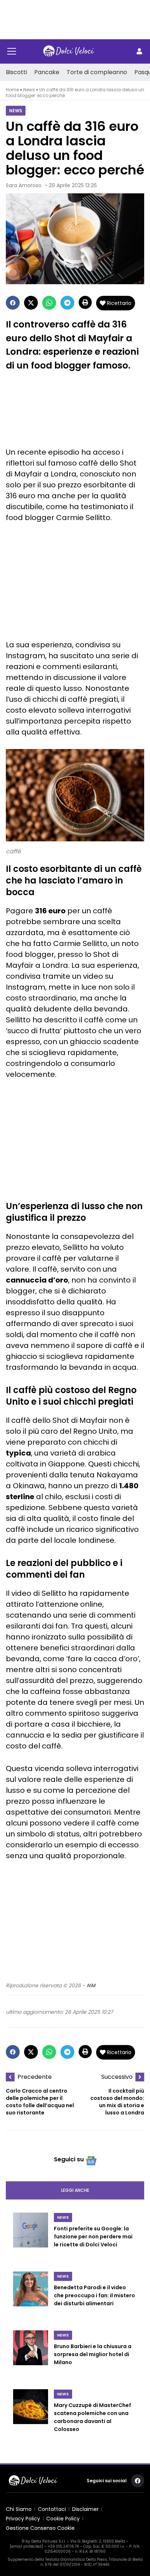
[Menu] (12, 51)
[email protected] (26, 2546)
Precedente (35, 2077)
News (29, 90)
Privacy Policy (23, 2519)
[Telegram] (67, 303)
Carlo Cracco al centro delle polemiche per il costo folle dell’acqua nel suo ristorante (40, 2102)
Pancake (47, 72)
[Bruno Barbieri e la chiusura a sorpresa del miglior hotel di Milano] (31, 2355)
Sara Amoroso (24, 185)
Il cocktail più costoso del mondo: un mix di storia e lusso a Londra (117, 2102)
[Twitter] (31, 303)
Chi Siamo (19, 2509)
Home (12, 90)
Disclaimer (85, 2509)
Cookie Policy (63, 2519)
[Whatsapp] (49, 303)
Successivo (117, 2077)
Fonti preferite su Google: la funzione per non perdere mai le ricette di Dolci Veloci (93, 2237)
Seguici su (69, 2159)
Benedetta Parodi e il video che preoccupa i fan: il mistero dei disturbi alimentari (94, 2295)
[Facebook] (13, 303)
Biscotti (16, 72)
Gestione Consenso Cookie (40, 2528)
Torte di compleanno (97, 72)
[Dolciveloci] (69, 51)
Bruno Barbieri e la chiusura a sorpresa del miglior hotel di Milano (93, 2354)
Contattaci (52, 2509)
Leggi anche (75, 2190)
